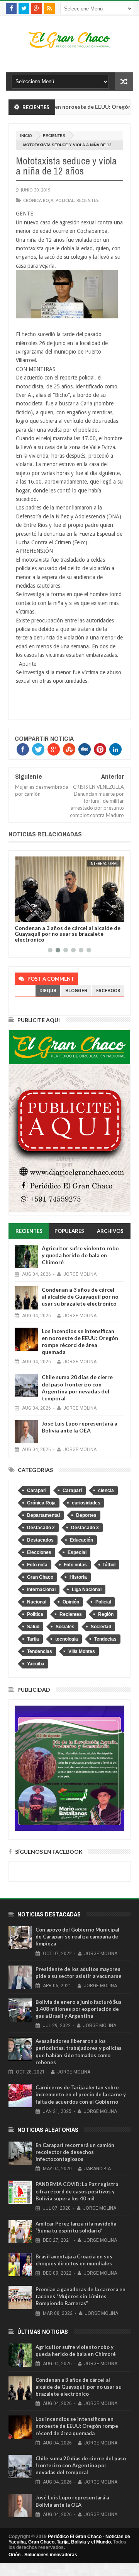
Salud (33, 1627)
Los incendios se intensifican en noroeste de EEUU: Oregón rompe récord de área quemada (67, 934)
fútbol (109, 1565)
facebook (108, 991)
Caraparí (37, 1491)
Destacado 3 (85, 1528)
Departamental (43, 1515)
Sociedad (101, 1627)
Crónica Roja (38, 200)
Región (106, 1614)
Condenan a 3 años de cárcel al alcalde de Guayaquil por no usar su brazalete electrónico (80, 1297)
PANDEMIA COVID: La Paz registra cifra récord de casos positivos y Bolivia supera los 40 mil (77, 2191)
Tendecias (105, 1639)
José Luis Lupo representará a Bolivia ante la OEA (80, 1427)
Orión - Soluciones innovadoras (43, 2555)
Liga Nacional (87, 1590)
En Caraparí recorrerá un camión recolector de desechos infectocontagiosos (75, 2152)
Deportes (86, 1515)
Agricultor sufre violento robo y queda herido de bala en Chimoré (80, 1255)
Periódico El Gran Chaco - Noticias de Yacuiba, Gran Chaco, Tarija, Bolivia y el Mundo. (69, 2539)
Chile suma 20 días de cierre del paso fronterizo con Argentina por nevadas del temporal (77, 1388)
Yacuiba (36, 1664)
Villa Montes (82, 1651)
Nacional (37, 1602)
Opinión (71, 1602)
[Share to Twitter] (31, 915)
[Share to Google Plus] (39, 915)
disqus (48, 991)
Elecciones (39, 1552)
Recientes (54, 136)
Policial (65, 200)
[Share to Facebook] (22, 915)
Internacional (104, 863)
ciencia (106, 1491)
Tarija (33, 1639)
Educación (81, 1540)
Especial (77, 1552)
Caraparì (72, 1491)
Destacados (40, 1540)
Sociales (65, 1627)
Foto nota (37, 1565)
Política (35, 1614)
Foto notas (75, 1565)
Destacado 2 (41, 1528)
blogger (76, 991)
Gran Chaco (40, 1577)
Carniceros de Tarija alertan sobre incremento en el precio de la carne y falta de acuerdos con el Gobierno (81, 2094)
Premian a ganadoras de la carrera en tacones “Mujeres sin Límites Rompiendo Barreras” (81, 2296)
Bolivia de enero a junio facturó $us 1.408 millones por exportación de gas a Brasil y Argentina (79, 2009)
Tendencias (40, 1651)
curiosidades (86, 1503)
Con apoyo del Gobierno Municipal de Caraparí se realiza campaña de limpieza (77, 1937)
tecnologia (67, 1639)
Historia (78, 1577)
